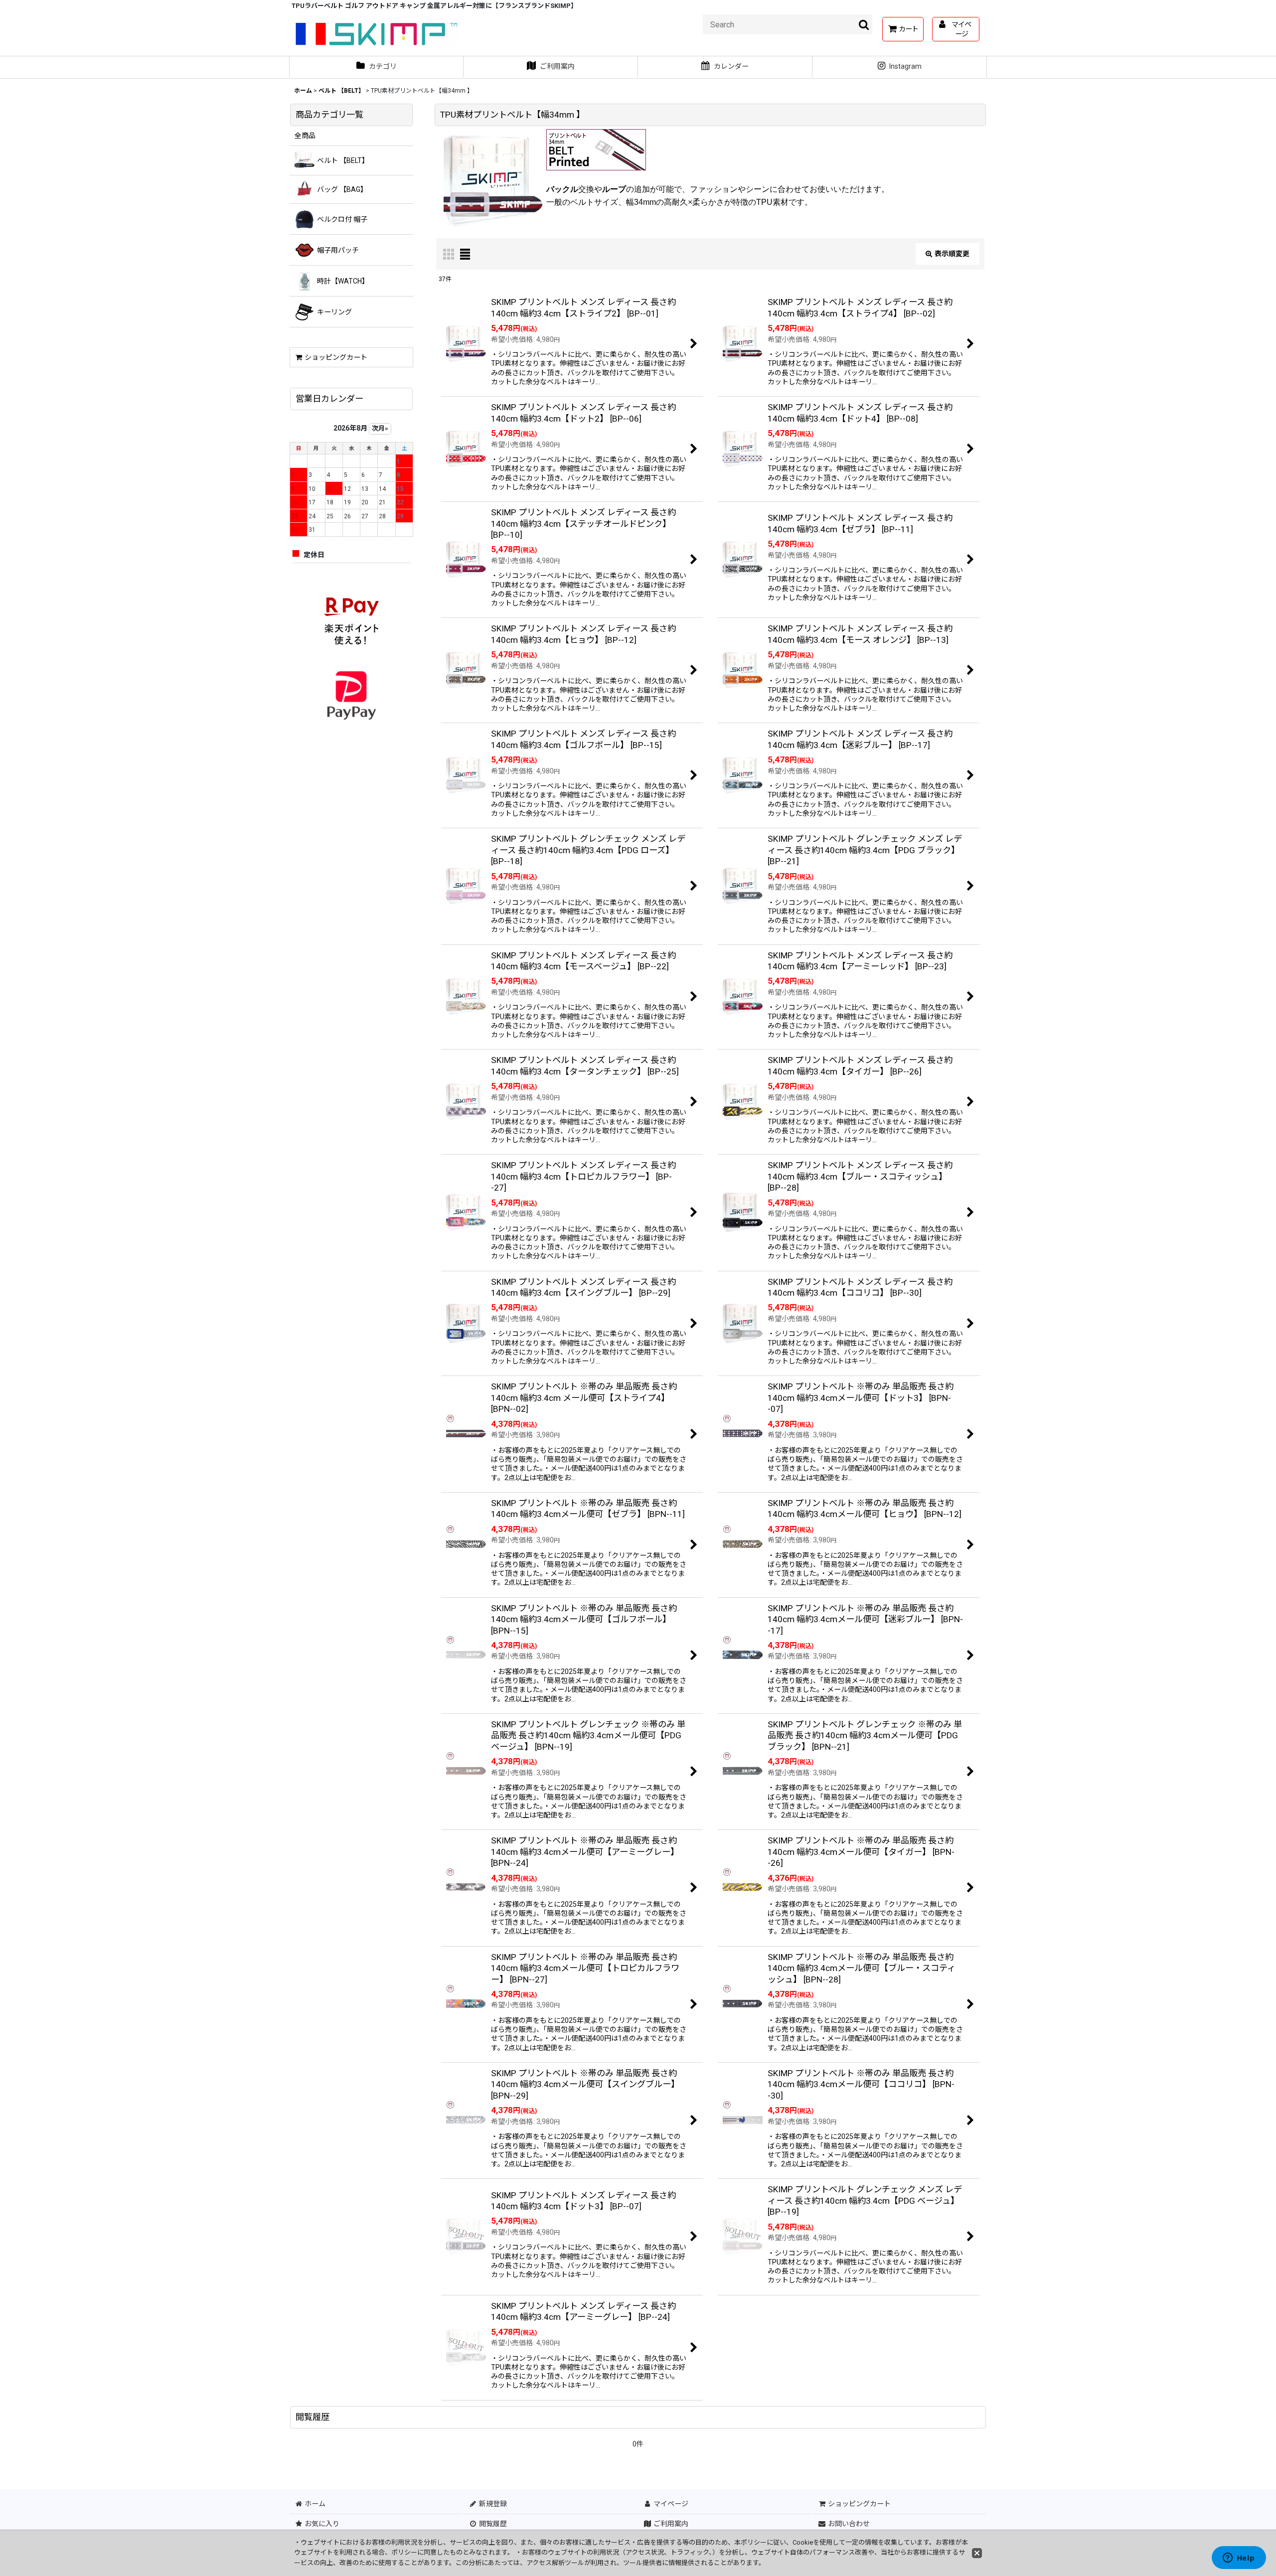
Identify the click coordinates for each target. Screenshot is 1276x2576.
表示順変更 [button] (952, 254)
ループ (614, 189)
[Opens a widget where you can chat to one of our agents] (1239, 2559)
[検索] (864, 24)
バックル (562, 189)
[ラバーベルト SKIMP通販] (596, 150)
